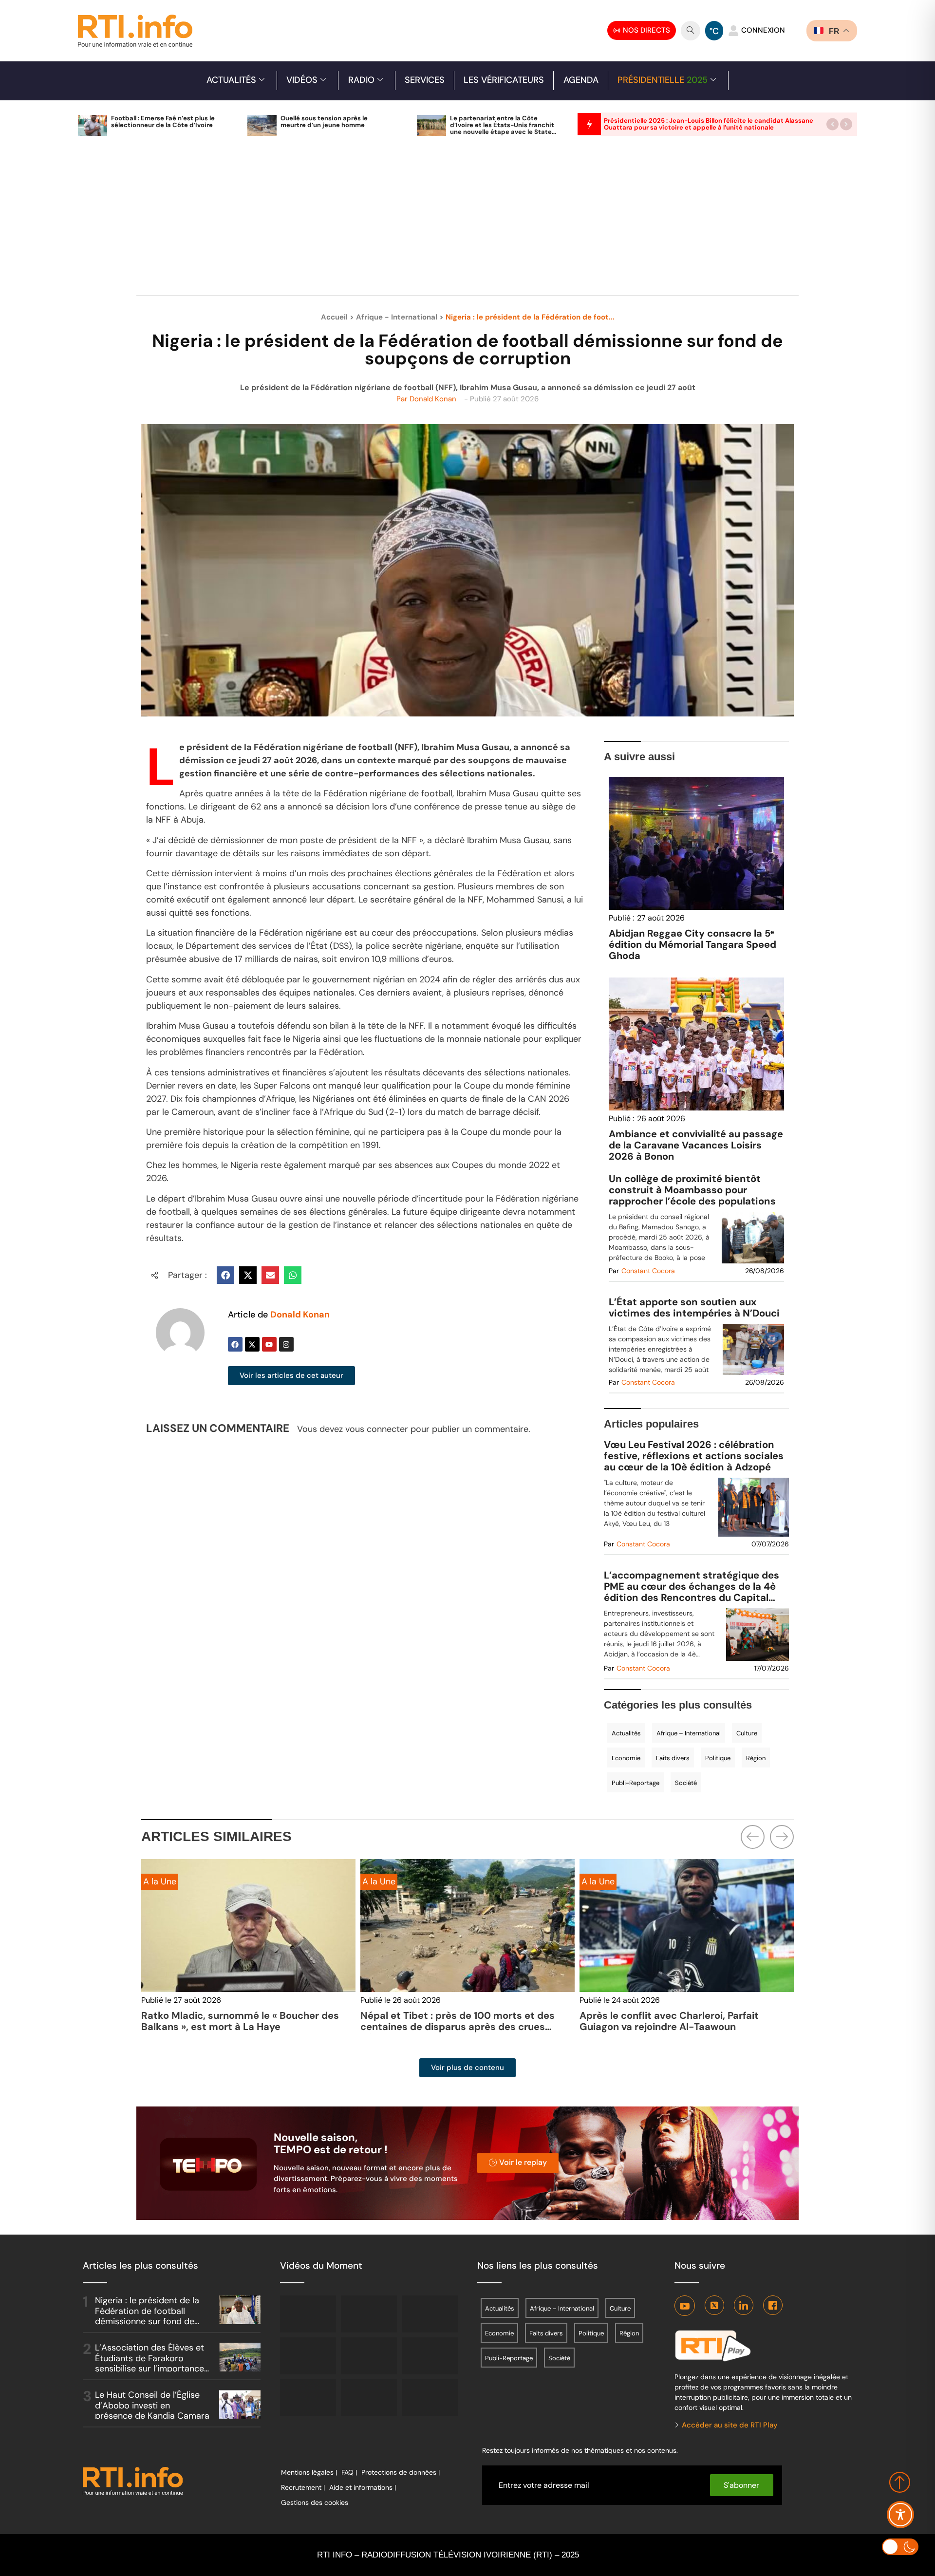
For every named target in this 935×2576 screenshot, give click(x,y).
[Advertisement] (467, 221)
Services (425, 80)
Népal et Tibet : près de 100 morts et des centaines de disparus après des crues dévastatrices (458, 2027)
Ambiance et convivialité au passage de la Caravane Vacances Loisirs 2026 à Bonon (696, 1145)
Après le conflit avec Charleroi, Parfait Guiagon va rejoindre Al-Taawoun (669, 2021)
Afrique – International (689, 1733)
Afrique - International (397, 317)
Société (686, 1783)
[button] (832, 124)
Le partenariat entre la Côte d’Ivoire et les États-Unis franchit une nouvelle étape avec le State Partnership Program (502, 128)
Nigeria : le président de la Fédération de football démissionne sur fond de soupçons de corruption (147, 2316)
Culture (747, 1733)
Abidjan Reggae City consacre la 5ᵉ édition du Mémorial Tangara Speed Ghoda (692, 944)
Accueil (334, 317)
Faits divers (673, 1758)
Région (756, 1758)
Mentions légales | (309, 2472)
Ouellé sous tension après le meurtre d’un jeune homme (324, 122)
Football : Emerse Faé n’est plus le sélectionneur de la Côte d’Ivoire (163, 122)
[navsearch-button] (691, 31)
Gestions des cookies (315, 2502)
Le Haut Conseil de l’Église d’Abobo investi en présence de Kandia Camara (152, 2405)
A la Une (160, 1881)
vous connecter (377, 1429)
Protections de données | (401, 2472)
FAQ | (349, 2472)
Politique (718, 1758)
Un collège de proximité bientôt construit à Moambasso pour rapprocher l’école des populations (692, 1190)
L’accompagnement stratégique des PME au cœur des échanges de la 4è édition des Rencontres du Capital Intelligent (692, 1587)
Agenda (581, 80)
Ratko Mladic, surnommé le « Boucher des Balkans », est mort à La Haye (240, 2021)
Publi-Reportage (636, 1783)
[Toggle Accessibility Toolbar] (900, 2515)
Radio (361, 80)
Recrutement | (303, 2487)
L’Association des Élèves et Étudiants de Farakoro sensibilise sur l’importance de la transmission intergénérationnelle (150, 2369)
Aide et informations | (363, 2487)
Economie (626, 1758)
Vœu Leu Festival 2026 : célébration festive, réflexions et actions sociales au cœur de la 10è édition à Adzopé (694, 1456)
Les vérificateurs (504, 80)
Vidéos (302, 80)
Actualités (231, 80)
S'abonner (741, 2485)
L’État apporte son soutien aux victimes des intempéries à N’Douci (694, 1308)
